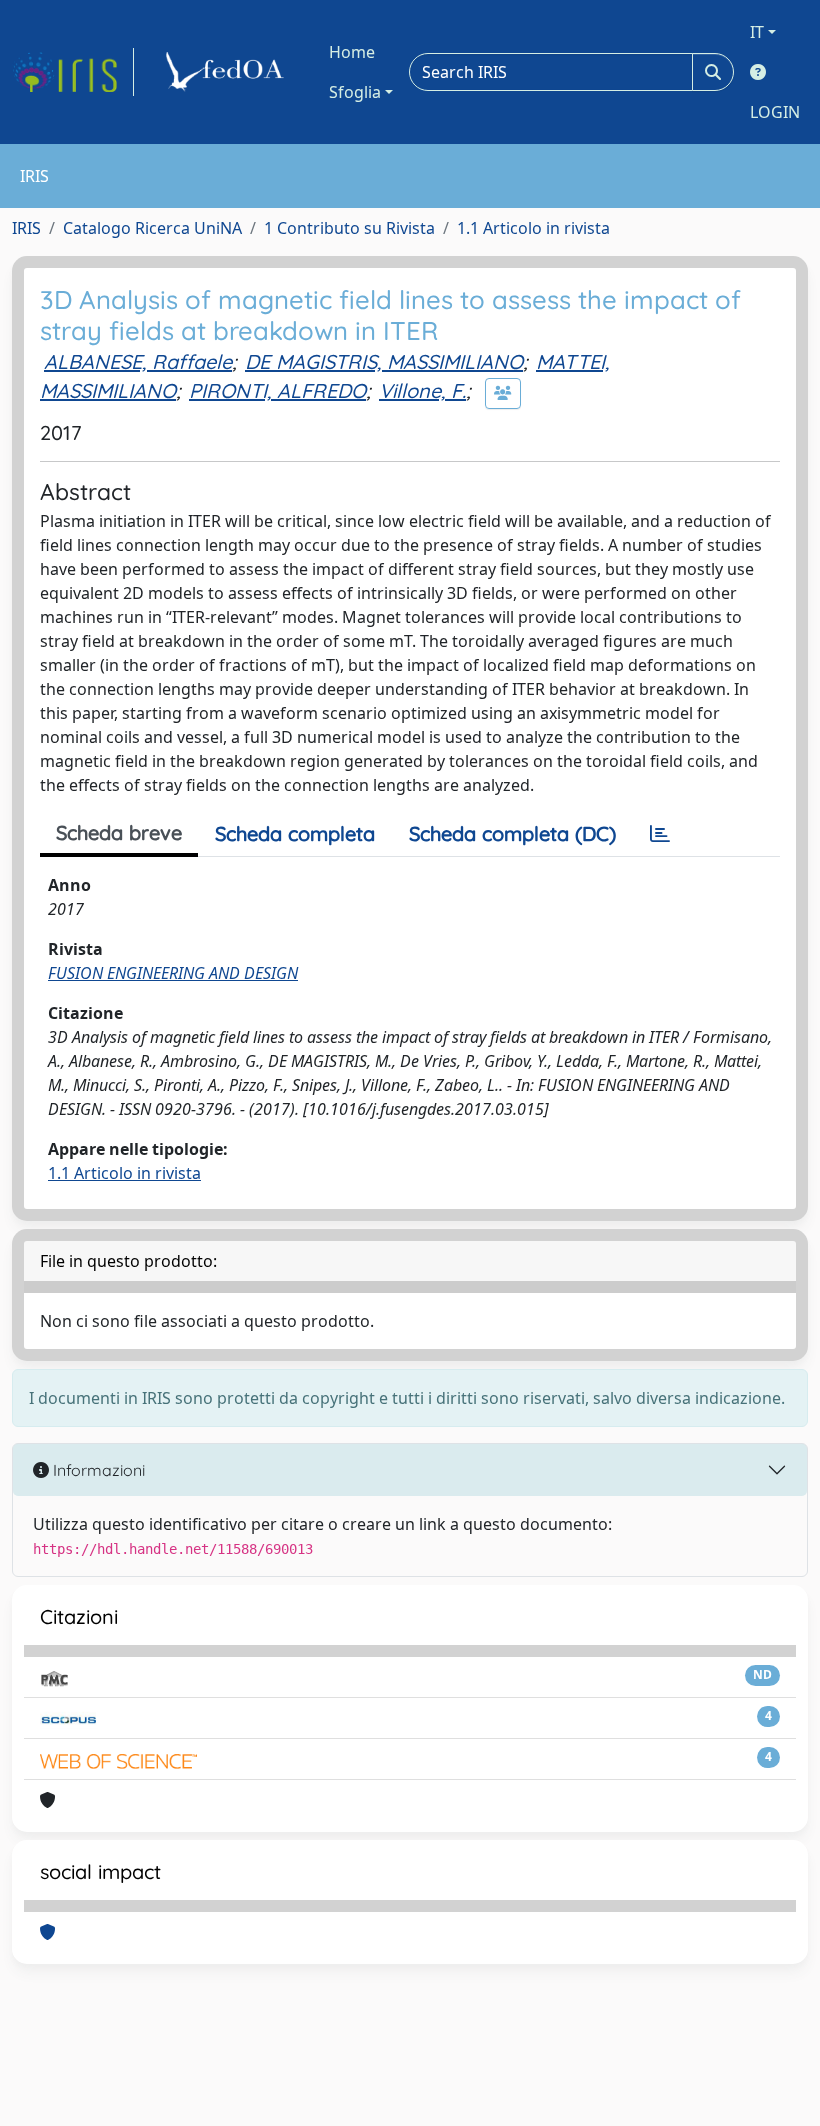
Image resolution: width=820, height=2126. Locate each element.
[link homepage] (73, 72)
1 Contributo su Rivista (349, 228)
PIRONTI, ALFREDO (277, 390)
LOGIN (775, 112)
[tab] (660, 834)
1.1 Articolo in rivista (533, 228)
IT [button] (757, 32)
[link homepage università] (228, 72)
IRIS (26, 228)
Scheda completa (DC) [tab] (512, 833)
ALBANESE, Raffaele (138, 361)
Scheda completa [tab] (295, 833)
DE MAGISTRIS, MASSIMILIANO (384, 361)
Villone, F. (422, 390)
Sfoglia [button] (355, 92)
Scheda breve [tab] (119, 832)
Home (352, 52)
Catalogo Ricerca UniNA (152, 228)
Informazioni (97, 1470)
